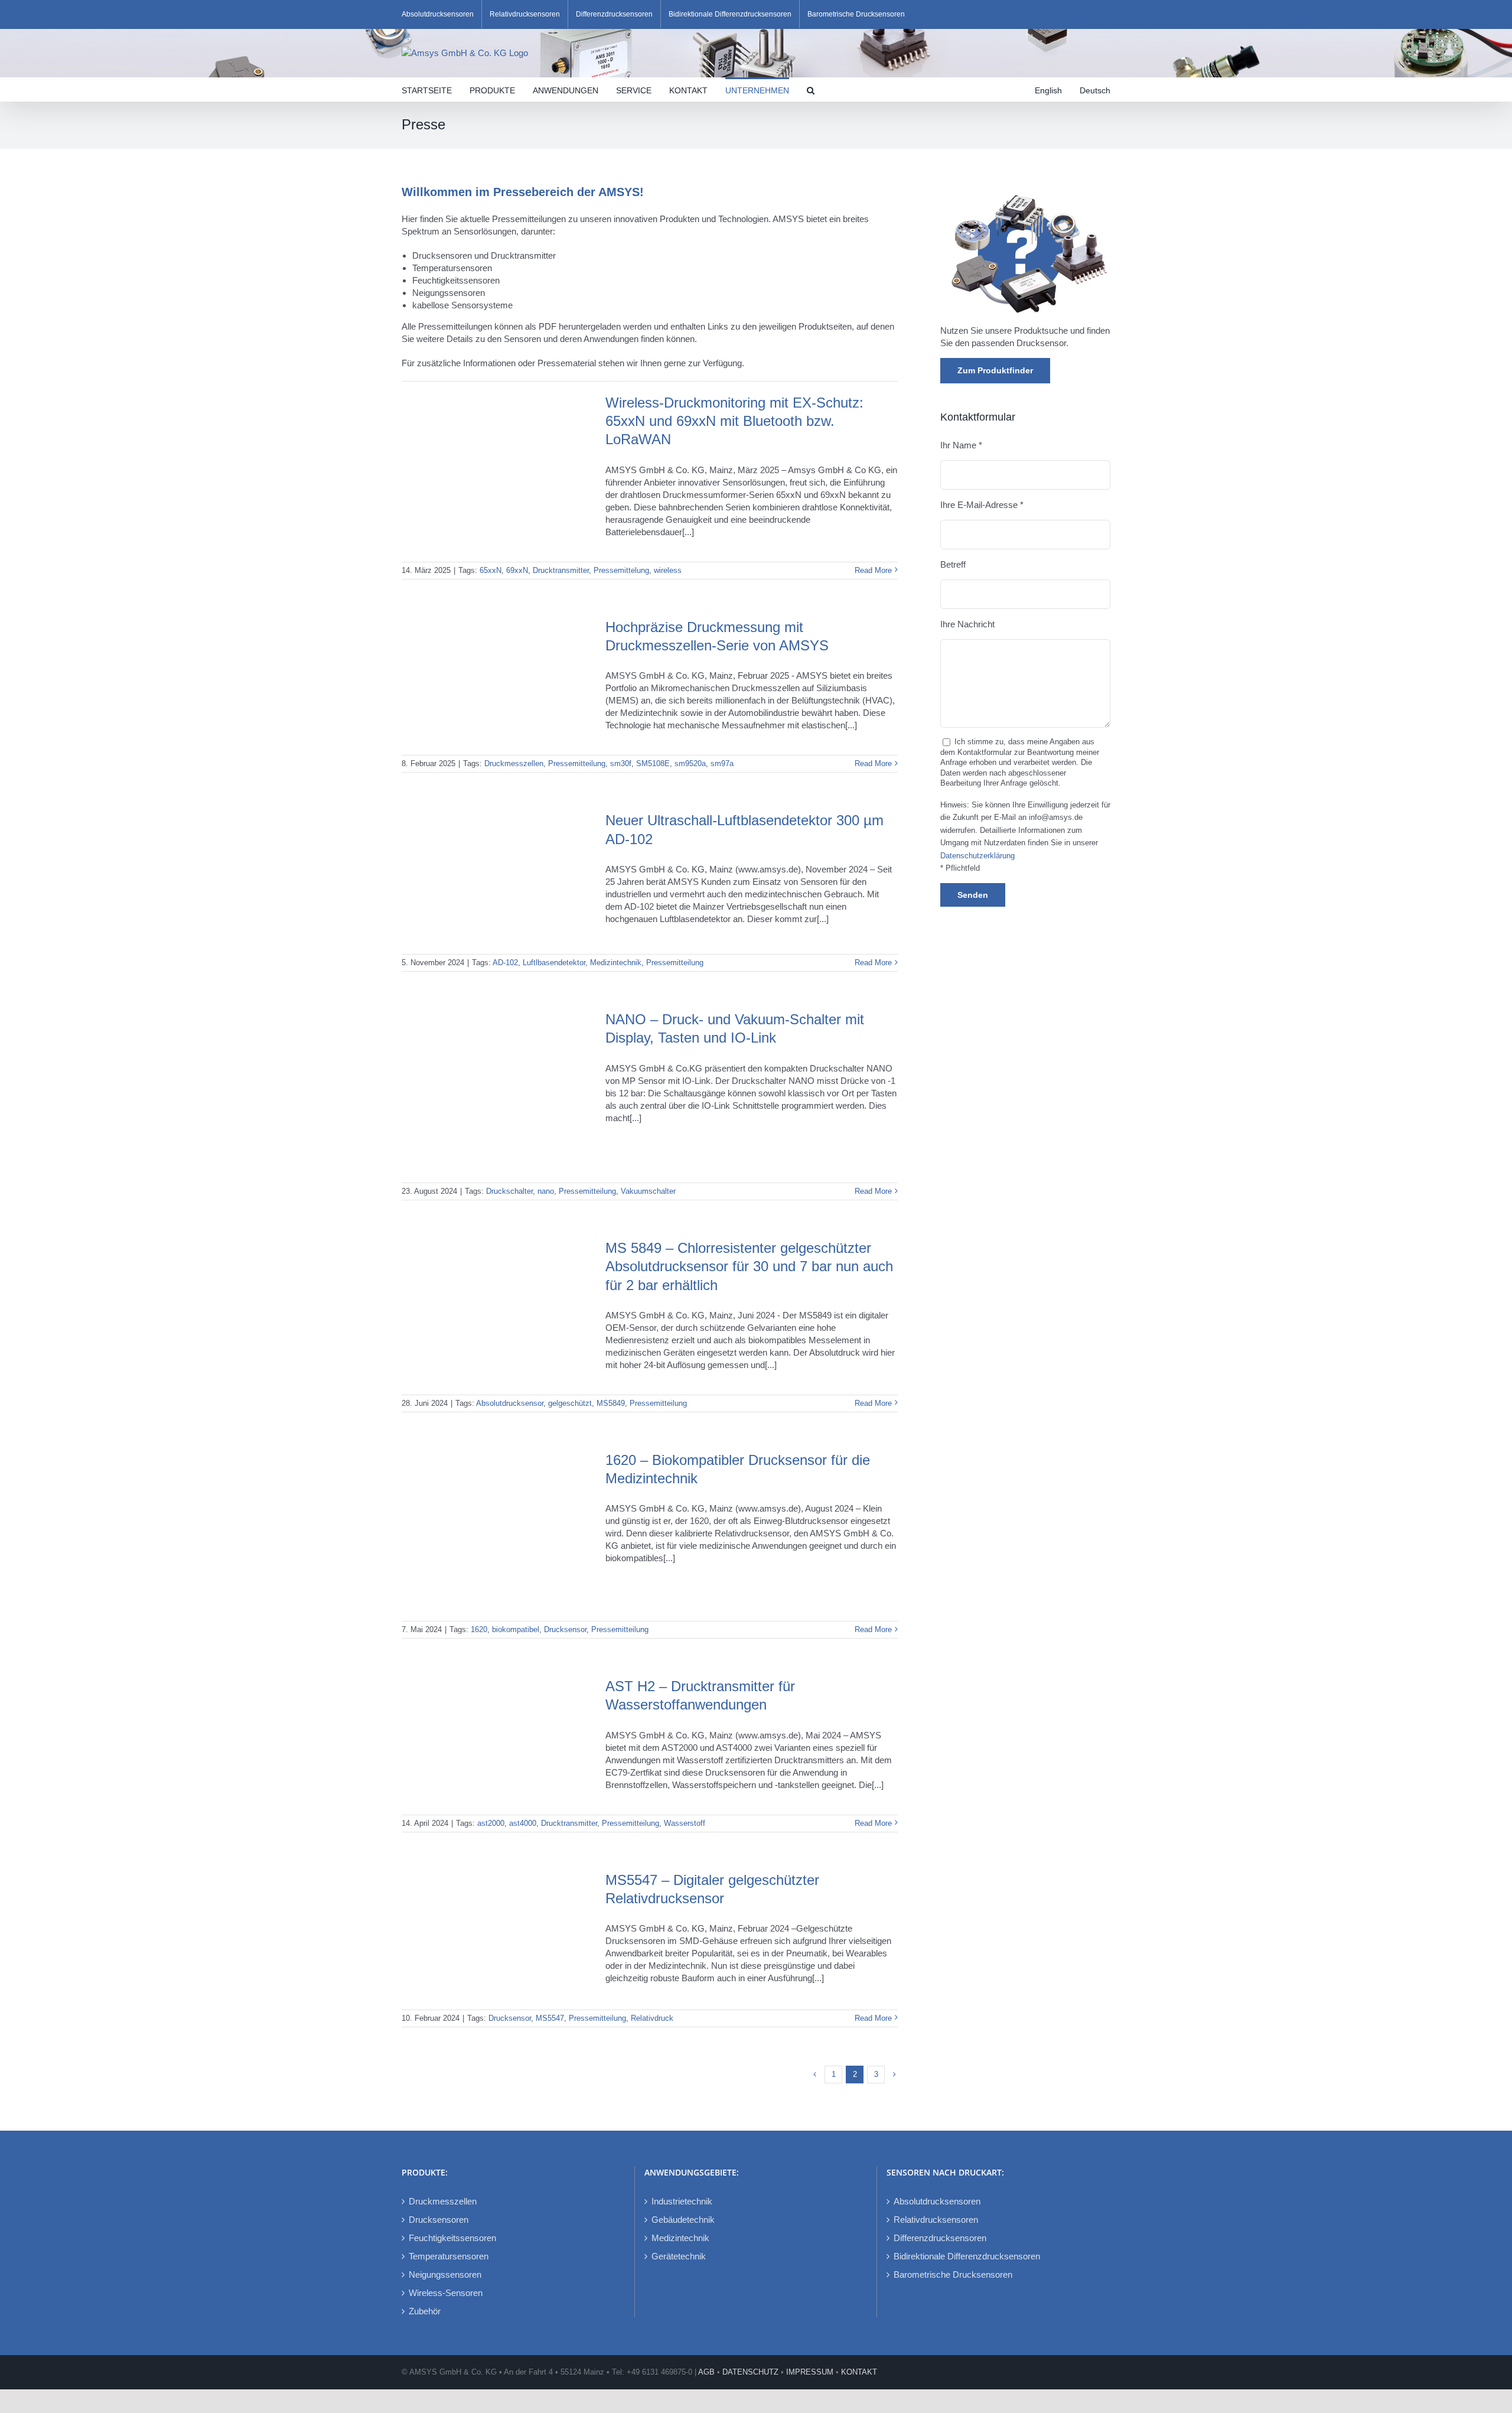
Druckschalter (509, 1191)
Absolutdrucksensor (510, 1403)
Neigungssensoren (445, 2274)
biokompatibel (516, 1629)
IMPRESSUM (810, 2372)
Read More (873, 570)
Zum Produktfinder (995, 370)
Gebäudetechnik (683, 2220)
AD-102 (505, 963)
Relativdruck (652, 2018)
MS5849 (611, 1403)
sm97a (722, 763)
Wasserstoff (685, 1823)
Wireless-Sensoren (446, 2293)
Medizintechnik (616, 963)
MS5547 (550, 2018)
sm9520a (690, 763)
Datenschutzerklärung (977, 856)
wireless (668, 570)
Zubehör (425, 2311)
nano (546, 1191)
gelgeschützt (570, 1403)
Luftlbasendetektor (554, 963)
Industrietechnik (682, 2201)
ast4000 (523, 1823)
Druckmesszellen (514, 763)
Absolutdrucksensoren (937, 2201)
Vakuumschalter (648, 1191)
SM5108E (653, 763)
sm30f (621, 763)
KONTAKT (859, 2372)
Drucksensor (565, 1629)
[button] (811, 89)
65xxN (491, 570)
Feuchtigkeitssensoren (452, 2238)
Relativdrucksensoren (936, 2220)
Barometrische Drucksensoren (953, 2274)
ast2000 (491, 1823)
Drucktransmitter (561, 570)
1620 (479, 1629)
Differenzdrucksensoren (940, 2238)
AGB (706, 2372)
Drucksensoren (439, 2220)
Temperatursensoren (449, 2256)
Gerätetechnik (679, 2256)
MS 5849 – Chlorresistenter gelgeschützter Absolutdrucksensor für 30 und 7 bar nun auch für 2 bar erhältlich (749, 1266)
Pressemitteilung (577, 763)
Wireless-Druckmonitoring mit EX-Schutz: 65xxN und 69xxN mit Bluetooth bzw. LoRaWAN (734, 421)
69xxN (517, 570)
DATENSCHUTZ (750, 2372)
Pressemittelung (621, 570)
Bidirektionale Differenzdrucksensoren (967, 2256)
